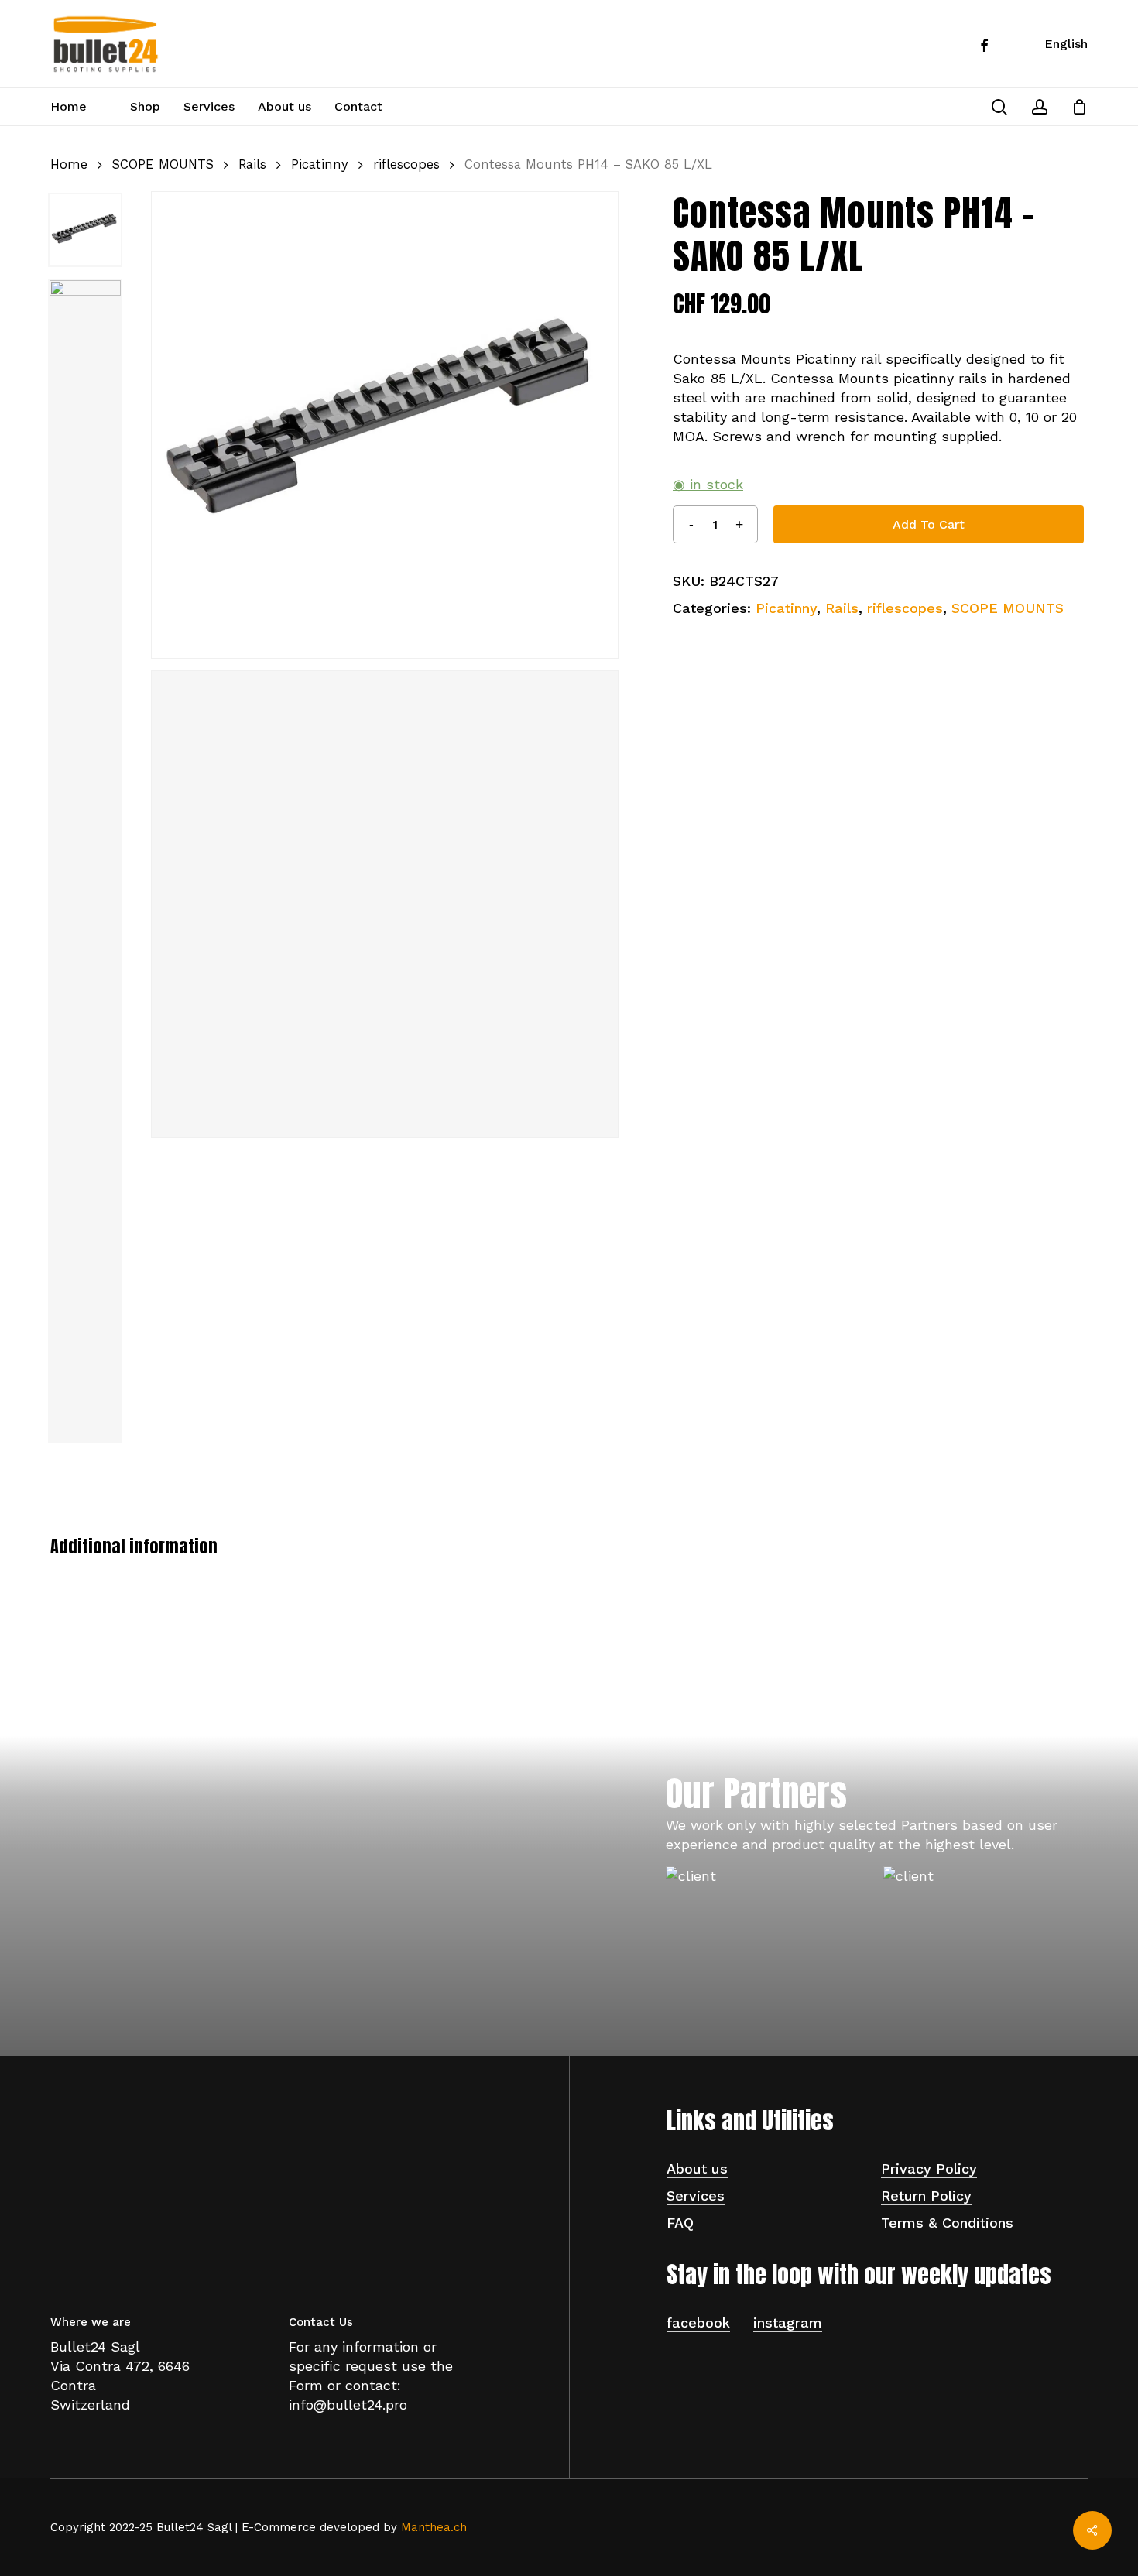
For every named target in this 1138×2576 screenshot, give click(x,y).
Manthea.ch (434, 2527)
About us (697, 2168)
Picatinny (320, 164)
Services (696, 2196)
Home (69, 164)
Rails (252, 164)
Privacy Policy (929, 2168)
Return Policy (926, 2196)
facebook (698, 2323)
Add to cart (929, 524)
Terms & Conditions (947, 2223)
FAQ (680, 2223)
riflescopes (406, 164)
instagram (788, 2323)
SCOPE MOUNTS (163, 164)
